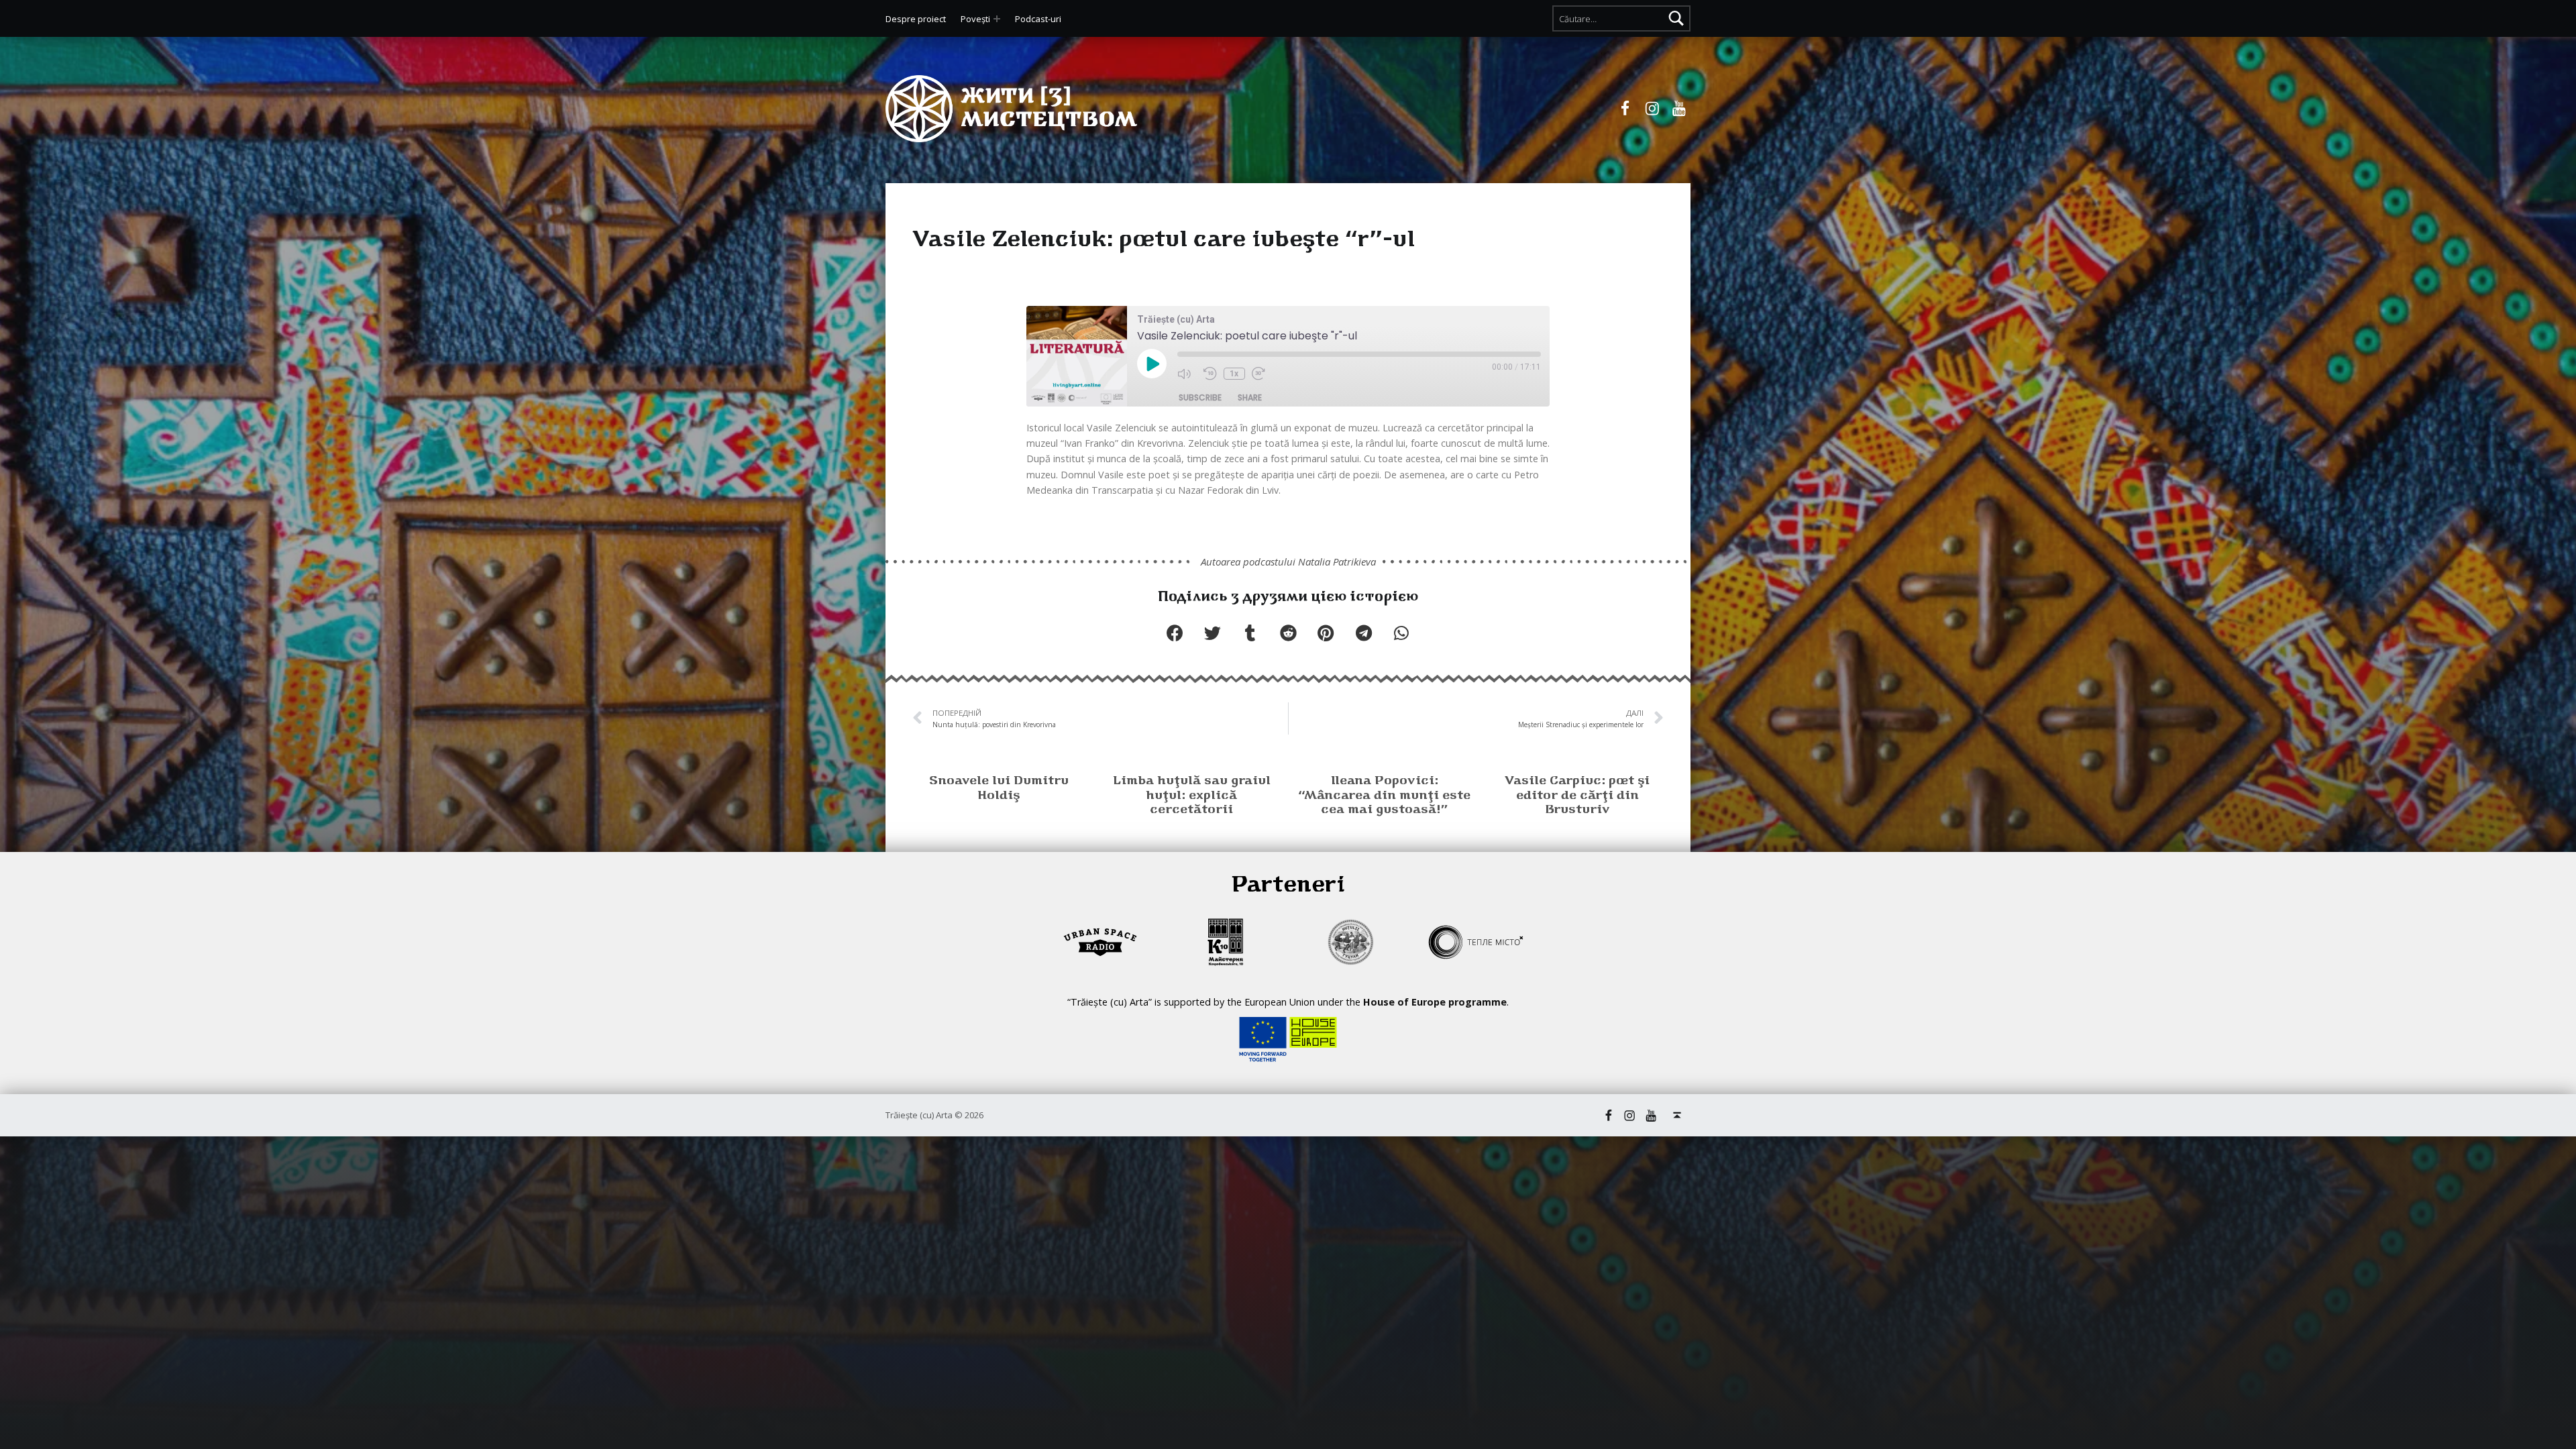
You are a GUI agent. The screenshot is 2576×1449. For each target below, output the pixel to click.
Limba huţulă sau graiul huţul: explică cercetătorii (1192, 796)
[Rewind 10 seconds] (1210, 374)
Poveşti (975, 19)
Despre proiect (916, 19)
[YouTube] (1679, 109)
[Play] (1152, 365)
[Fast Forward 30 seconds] (1262, 374)
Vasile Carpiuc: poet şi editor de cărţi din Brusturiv (1577, 796)
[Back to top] (1677, 1115)
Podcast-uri (1038, 19)
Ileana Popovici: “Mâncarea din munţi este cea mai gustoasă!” (1384, 796)
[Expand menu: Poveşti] (997, 19)
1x (1234, 374)
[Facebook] (1625, 109)
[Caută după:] (1621, 18)
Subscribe (1200, 397)
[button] (1175, 633)
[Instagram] (1652, 109)
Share (1250, 397)
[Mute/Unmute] (1187, 374)
